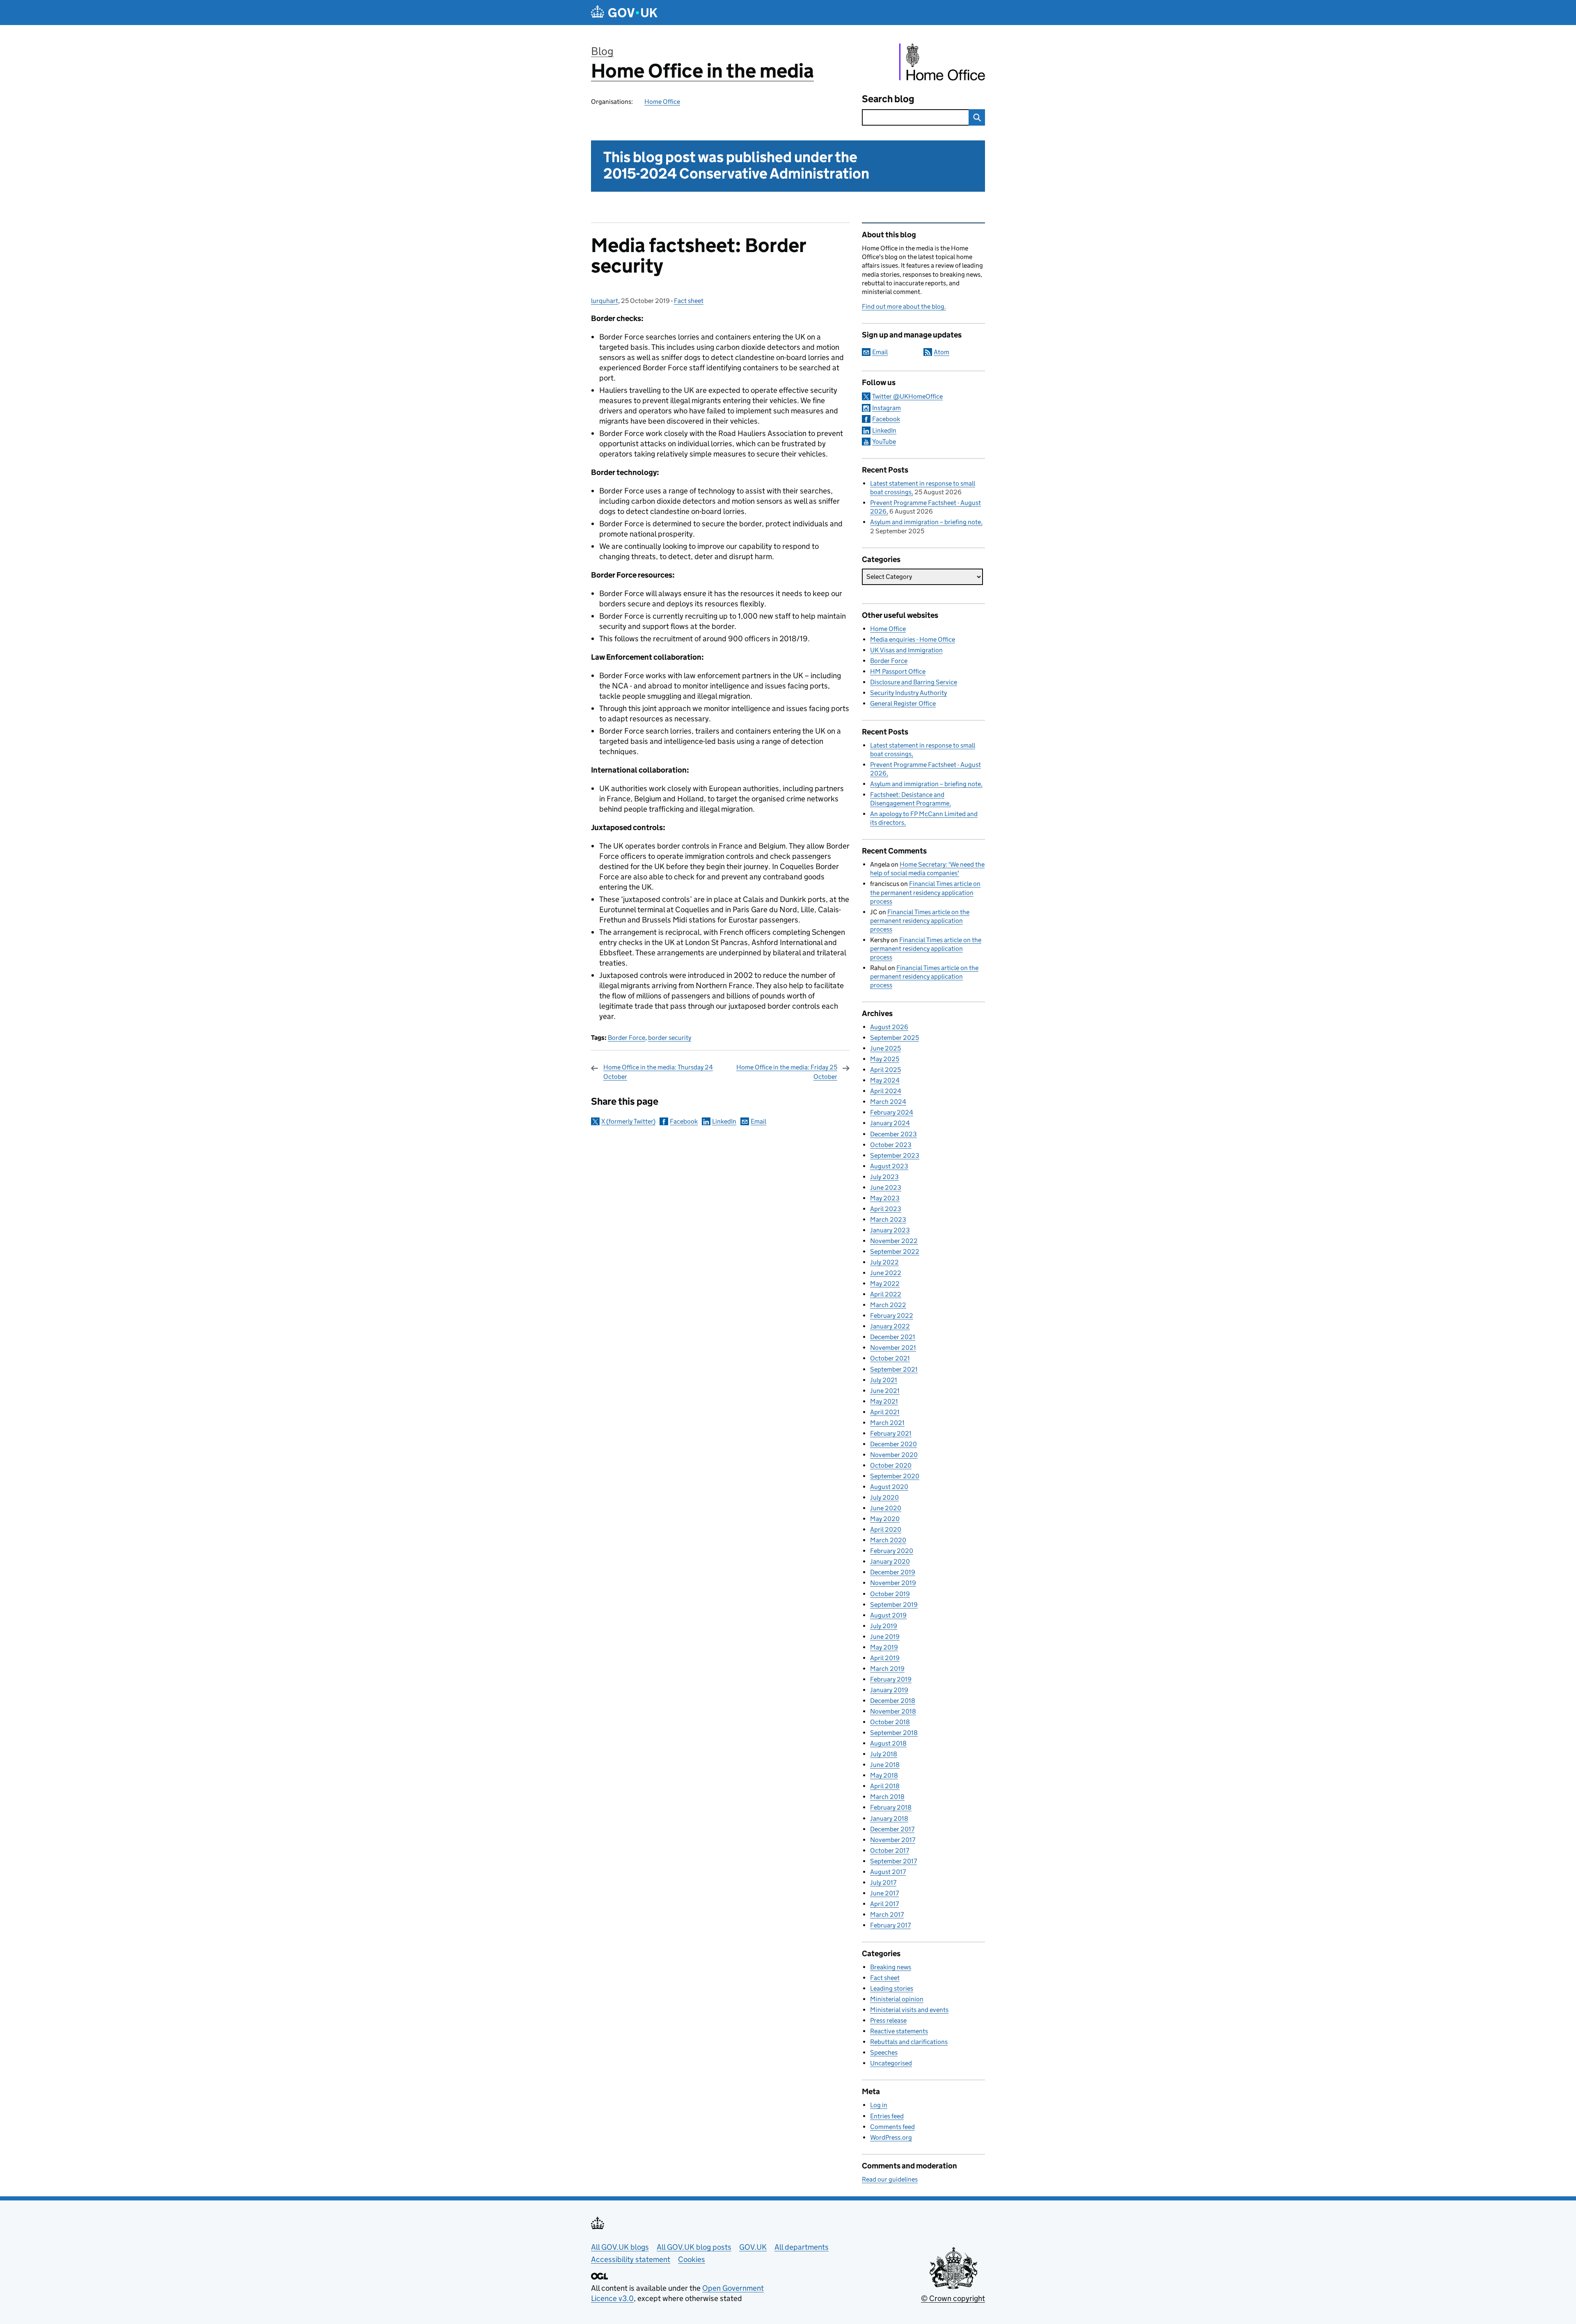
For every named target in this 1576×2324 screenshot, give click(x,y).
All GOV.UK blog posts (694, 2247)
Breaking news (891, 1967)
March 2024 (888, 1102)
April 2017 (884, 1904)
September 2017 (893, 1861)
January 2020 (890, 1561)
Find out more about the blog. (904, 306)
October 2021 (890, 1358)
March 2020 (888, 1540)
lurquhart (605, 301)
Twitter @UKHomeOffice (907, 396)
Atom (941, 352)
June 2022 (886, 1273)
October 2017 (890, 1850)
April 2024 (886, 1091)
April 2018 (885, 1786)
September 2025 (895, 1038)
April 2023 (886, 1209)
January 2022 (890, 1326)
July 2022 (884, 1262)
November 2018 (893, 1711)
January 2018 (889, 1818)
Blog (602, 51)
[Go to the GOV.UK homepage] (624, 13)
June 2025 (885, 1048)
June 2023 (886, 1187)
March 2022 (888, 1305)
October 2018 (890, 1722)
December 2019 (893, 1572)
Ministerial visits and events (909, 2010)
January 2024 (890, 1123)
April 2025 (885, 1070)
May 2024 (885, 1080)
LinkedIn (724, 1121)
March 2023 (888, 1219)
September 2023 (895, 1155)
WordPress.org (891, 2137)
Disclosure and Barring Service (914, 682)
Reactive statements (899, 2031)
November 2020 (894, 1455)
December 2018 (893, 1701)
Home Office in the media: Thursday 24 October (658, 1072)
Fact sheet (689, 301)
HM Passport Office (898, 671)
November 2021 (893, 1348)
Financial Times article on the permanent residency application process (925, 892)
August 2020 (889, 1487)
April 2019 (885, 1658)
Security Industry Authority (908, 693)
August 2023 (889, 1166)
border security (670, 1038)
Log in (879, 2105)
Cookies (692, 2259)
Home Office (662, 102)
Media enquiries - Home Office (913, 639)
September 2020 (895, 1476)
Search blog (888, 99)
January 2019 (889, 1690)
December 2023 (893, 1134)
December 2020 (893, 1444)
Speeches (884, 2052)
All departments (802, 2247)
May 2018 (884, 1775)
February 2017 (890, 1925)
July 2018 (884, 1754)
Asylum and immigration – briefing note (925, 522)
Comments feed (892, 2127)
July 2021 (884, 1380)
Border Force (627, 1038)
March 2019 (887, 1669)
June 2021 (885, 1391)
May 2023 (885, 1198)
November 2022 (894, 1241)
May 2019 (884, 1647)
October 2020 (891, 1465)
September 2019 (894, 1605)
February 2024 (892, 1112)
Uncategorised (891, 2063)
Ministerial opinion (897, 1999)
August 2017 (888, 1872)
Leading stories (892, 1988)
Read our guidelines (890, 2179)
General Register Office (903, 703)
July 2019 (884, 1626)
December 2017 (892, 1829)
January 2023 (890, 1230)
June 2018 (885, 1765)
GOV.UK (753, 2247)
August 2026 (889, 1027)
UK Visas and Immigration (906, 650)
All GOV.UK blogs (620, 2247)
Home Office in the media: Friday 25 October (787, 1072)
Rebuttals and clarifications (909, 2042)
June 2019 (885, 1637)
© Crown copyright (953, 2298)
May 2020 (885, 1519)
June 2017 (884, 1893)
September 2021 (894, 1369)
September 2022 (895, 1251)
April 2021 (885, 1412)
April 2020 (886, 1529)
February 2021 (891, 1433)
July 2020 (884, 1497)
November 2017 (893, 1840)
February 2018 (891, 1807)
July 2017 (883, 1882)
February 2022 (892, 1316)
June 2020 (886, 1508)
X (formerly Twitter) (628, 1121)
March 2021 (887, 1423)
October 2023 (891, 1145)
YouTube (884, 442)
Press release (888, 2020)
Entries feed (887, 2116)
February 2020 (892, 1551)
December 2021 (893, 1337)
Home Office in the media (702, 71)
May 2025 (885, 1059)
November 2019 (893, 1583)
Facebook (684, 1121)
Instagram (886, 408)
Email (758, 1121)
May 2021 (884, 1401)
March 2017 (887, 1914)
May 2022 (885, 1284)
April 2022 (886, 1294)
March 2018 (887, 1797)
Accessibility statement (631, 2259)
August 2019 (888, 1615)
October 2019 (890, 1594)
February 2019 (891, 1679)
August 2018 (888, 1743)
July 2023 (884, 1177)
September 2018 (894, 1733)
